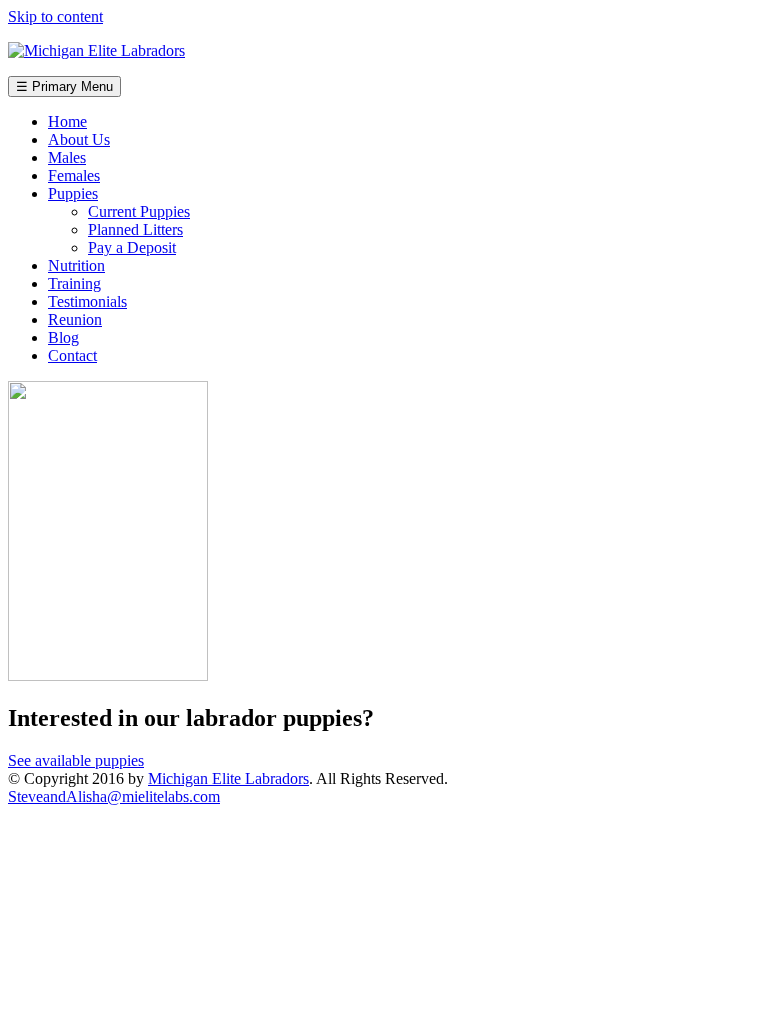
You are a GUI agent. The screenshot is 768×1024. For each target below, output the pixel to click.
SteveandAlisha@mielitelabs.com (114, 796)
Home (67, 121)
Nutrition (76, 265)
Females (74, 175)
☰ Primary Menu (64, 86)
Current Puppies (139, 211)
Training (74, 283)
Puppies (73, 193)
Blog (63, 337)
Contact (72, 355)
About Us (79, 139)
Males (67, 157)
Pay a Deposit (132, 247)
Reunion (75, 319)
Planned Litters (135, 229)
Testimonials (87, 301)
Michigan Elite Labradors (228, 778)
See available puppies (76, 760)
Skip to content (55, 16)
